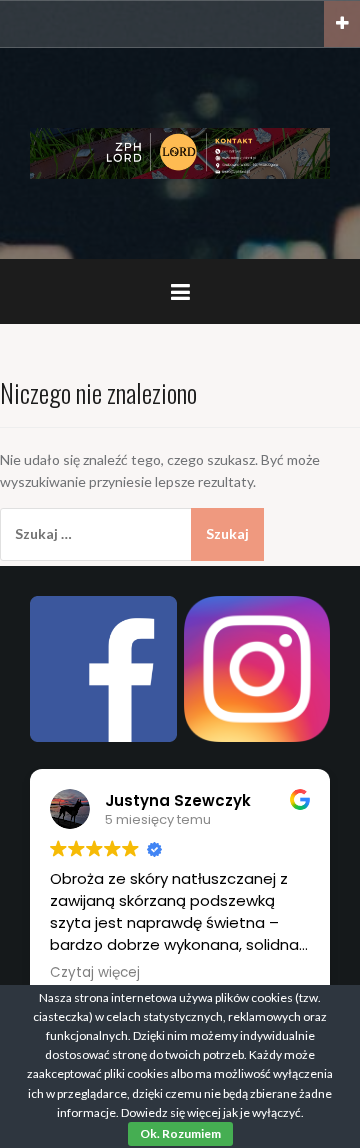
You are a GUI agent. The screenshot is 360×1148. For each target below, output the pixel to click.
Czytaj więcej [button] (95, 973)
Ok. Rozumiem (180, 1133)
